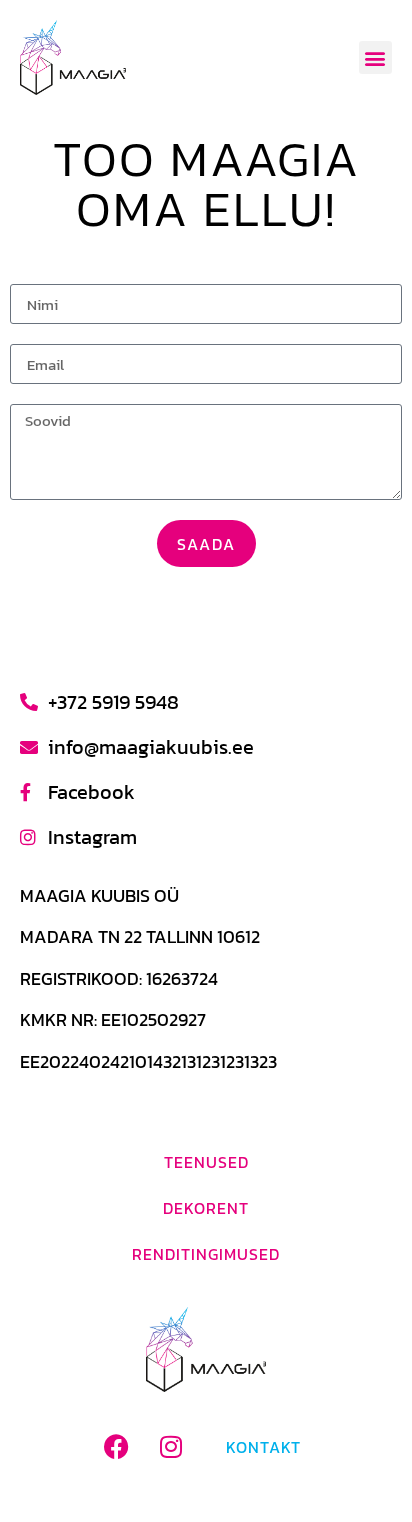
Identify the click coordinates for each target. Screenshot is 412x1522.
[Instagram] (171, 1447)
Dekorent (206, 1208)
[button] (375, 57)
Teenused (206, 1162)
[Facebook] (116, 1447)
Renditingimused (206, 1254)
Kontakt (263, 1447)
